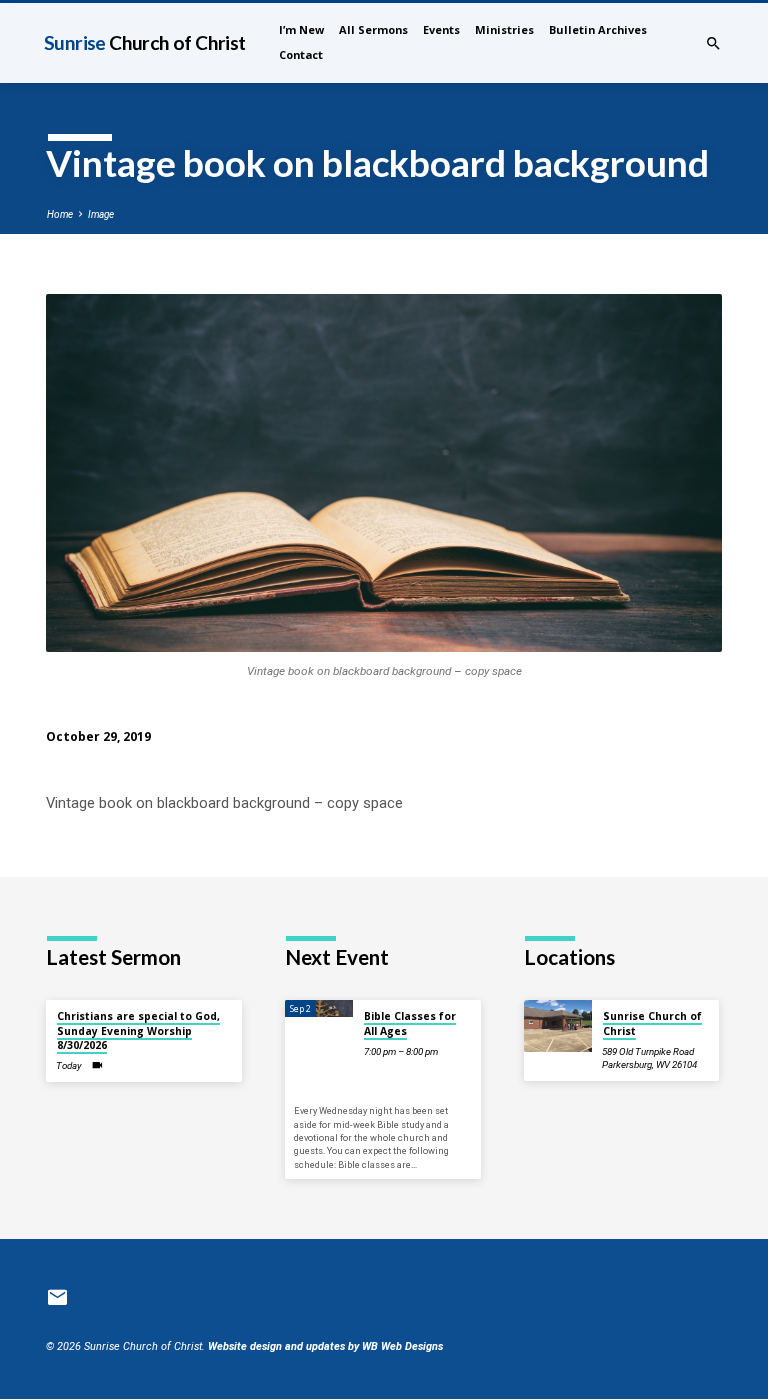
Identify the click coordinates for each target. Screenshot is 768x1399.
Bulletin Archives (598, 29)
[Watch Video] (97, 1065)
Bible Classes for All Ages (410, 1023)
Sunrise (145, 42)
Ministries (504, 29)
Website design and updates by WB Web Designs (325, 1346)
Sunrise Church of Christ (652, 1023)
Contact (301, 54)
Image (101, 214)
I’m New (301, 29)
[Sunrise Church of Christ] (558, 1025)
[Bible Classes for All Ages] (319, 1008)
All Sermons (373, 29)
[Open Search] (713, 44)
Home (60, 214)
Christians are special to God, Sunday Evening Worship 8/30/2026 (138, 1030)
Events (441, 29)
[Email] (57, 1298)
